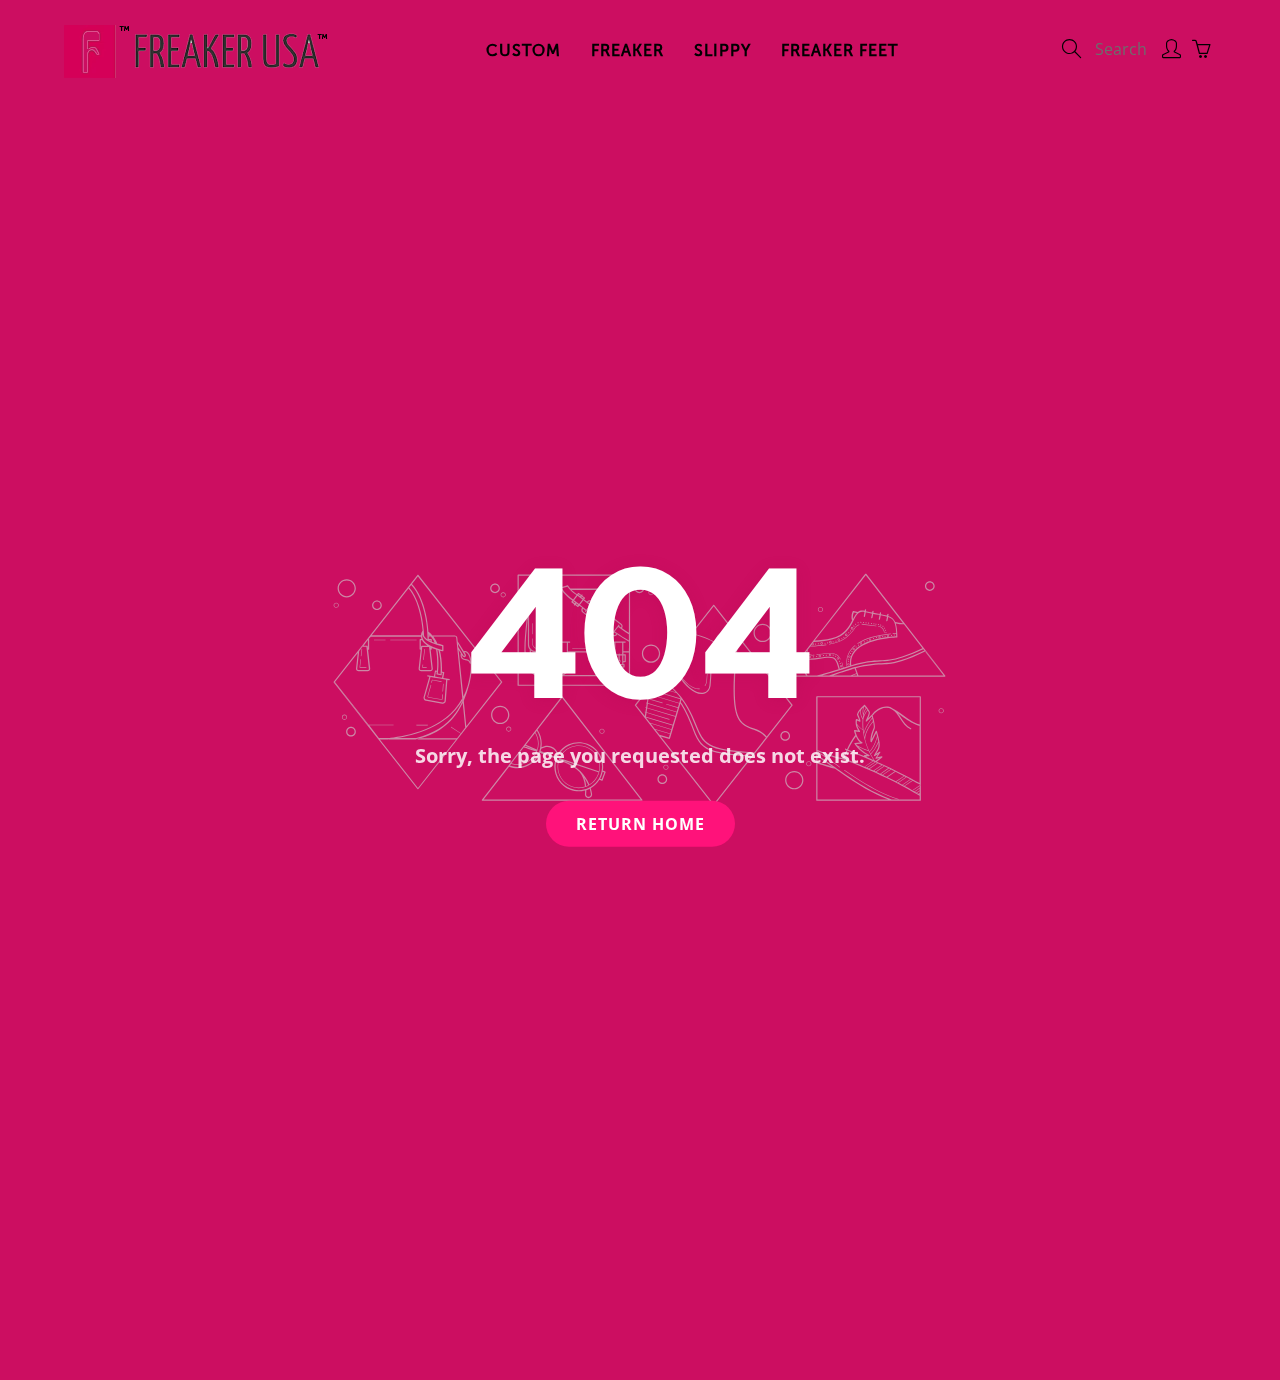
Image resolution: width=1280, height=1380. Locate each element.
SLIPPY (722, 50)
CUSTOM (523, 50)
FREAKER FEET (839, 50)
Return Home (640, 823)
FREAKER (627, 50)
